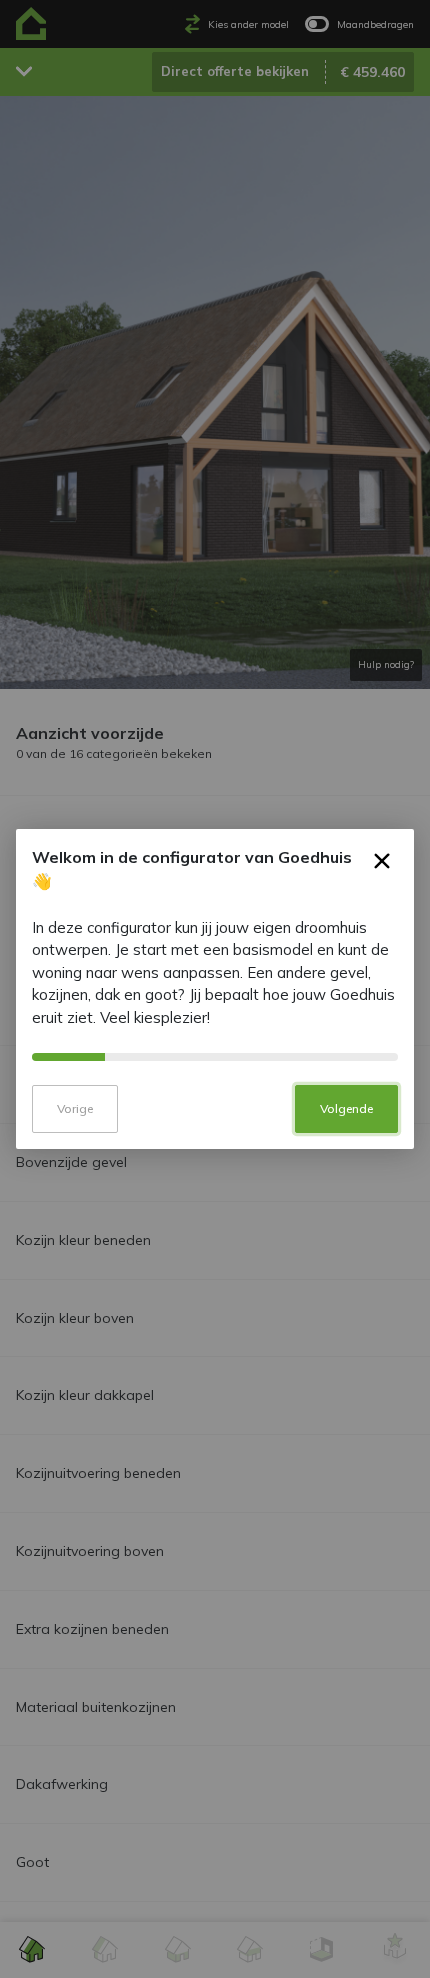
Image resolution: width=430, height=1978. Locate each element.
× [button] (382, 865)
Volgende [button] (346, 1108)
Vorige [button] (75, 1108)
